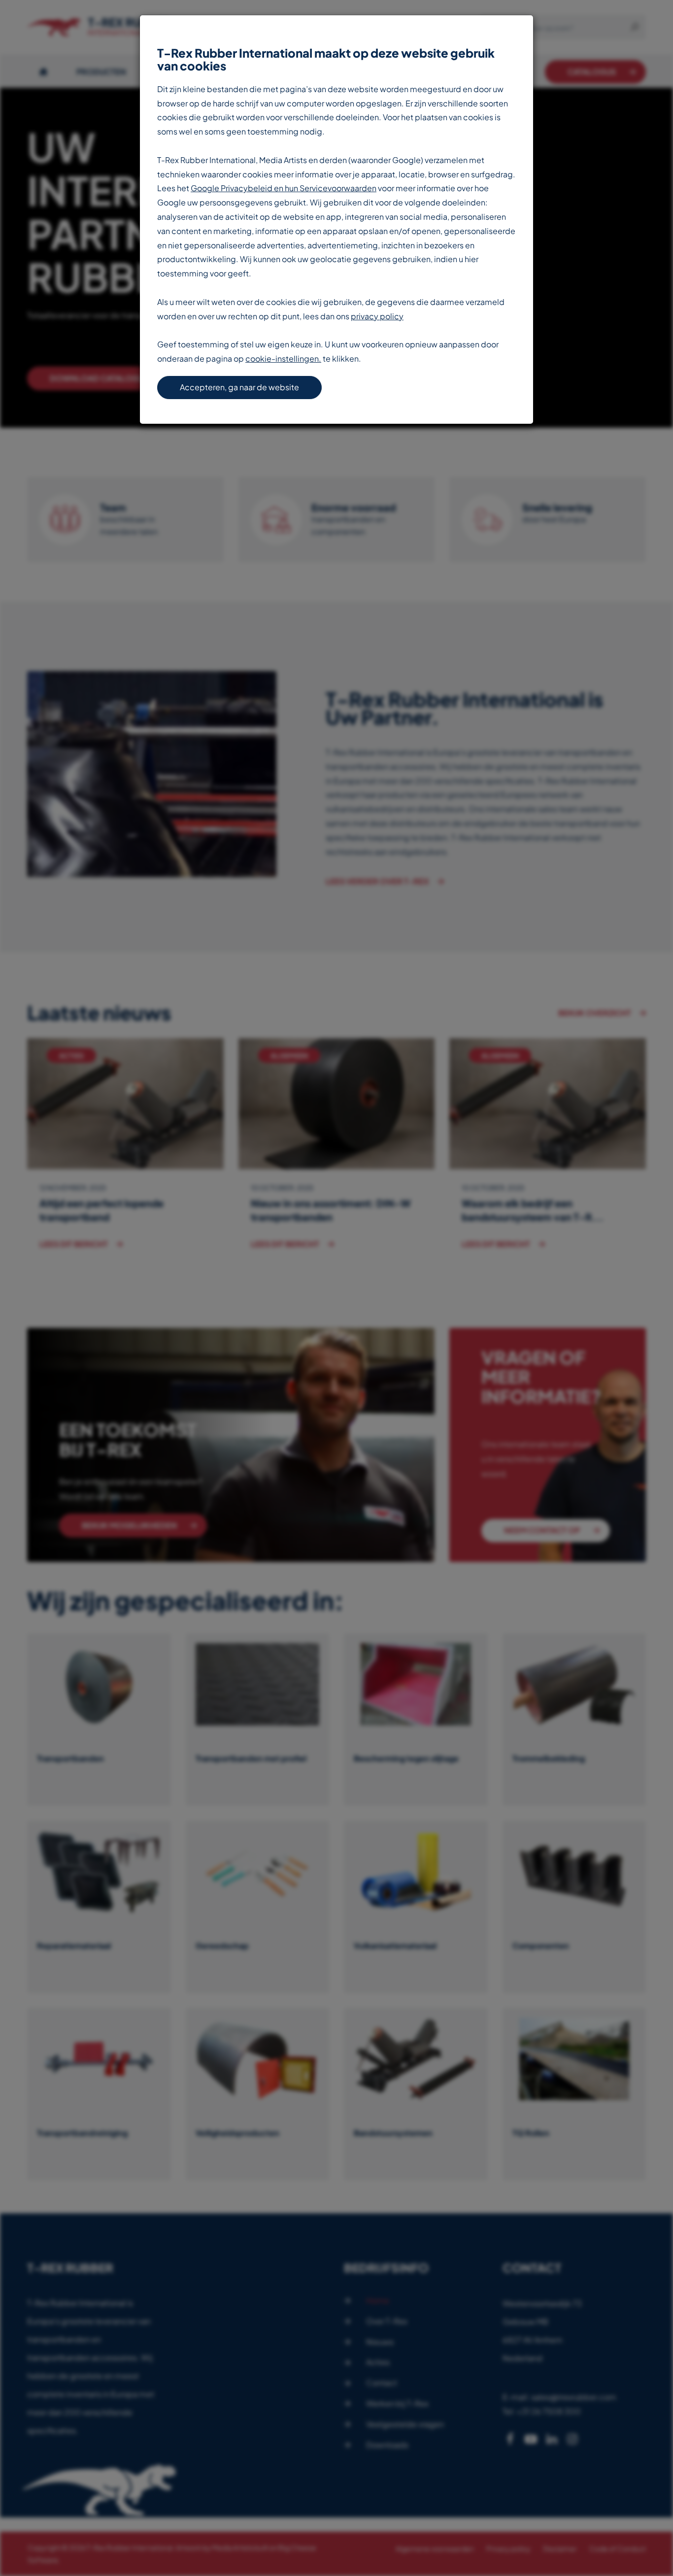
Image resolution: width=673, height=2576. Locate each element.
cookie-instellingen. (283, 358)
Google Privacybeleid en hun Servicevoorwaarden (284, 188)
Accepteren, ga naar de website (239, 387)
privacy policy (377, 316)
